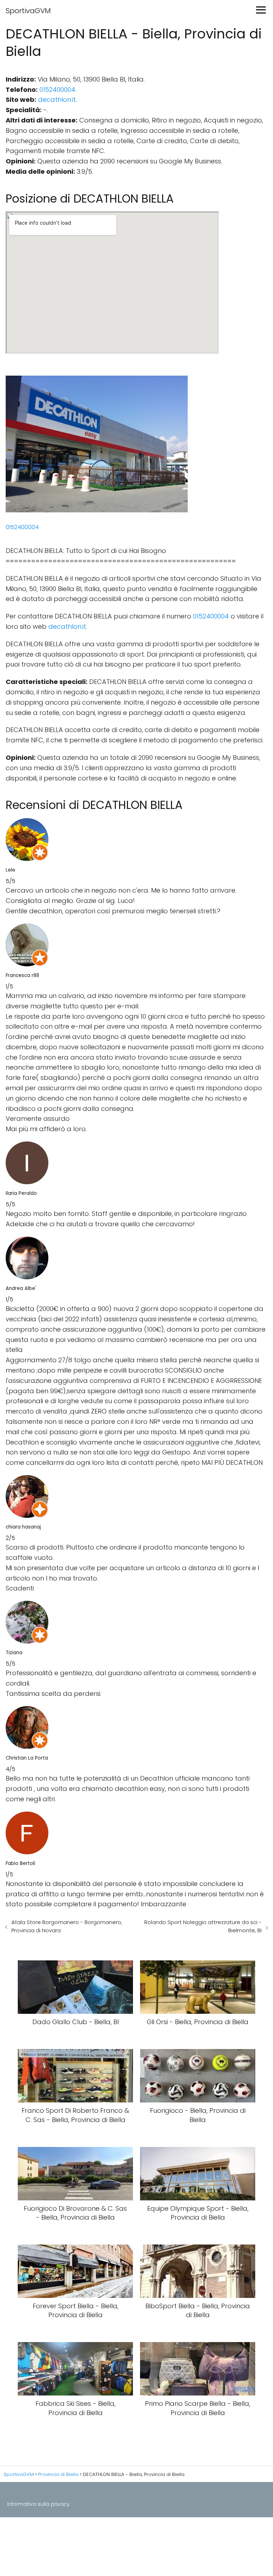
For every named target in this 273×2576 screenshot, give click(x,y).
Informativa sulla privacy (38, 2504)
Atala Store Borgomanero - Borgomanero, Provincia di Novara (67, 1926)
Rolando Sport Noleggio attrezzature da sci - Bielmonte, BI (203, 1926)
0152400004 (57, 90)
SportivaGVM (28, 11)
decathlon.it (57, 100)
